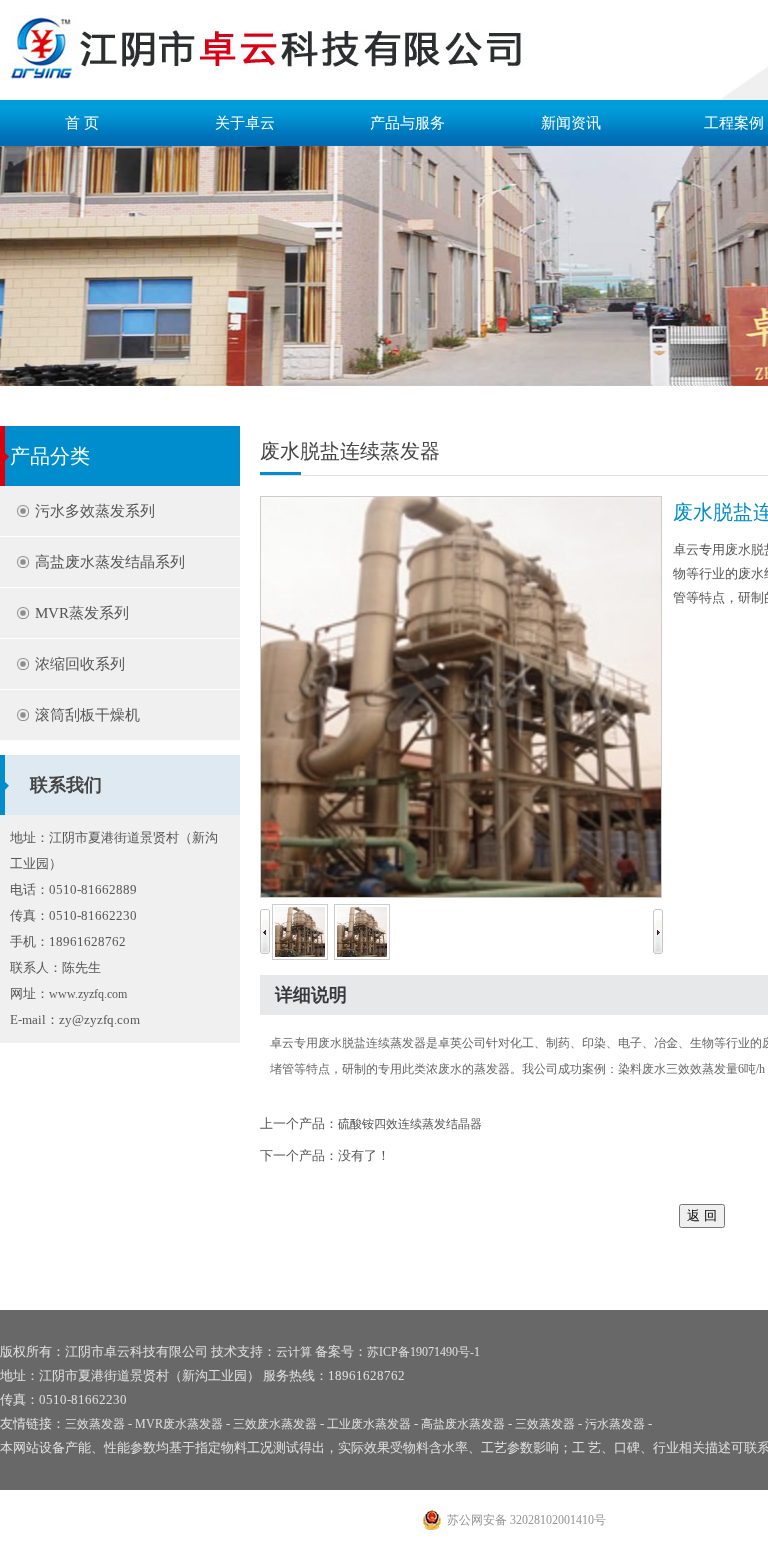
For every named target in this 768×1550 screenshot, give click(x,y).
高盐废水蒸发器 (463, 1424)
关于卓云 (245, 123)
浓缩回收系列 (80, 664)
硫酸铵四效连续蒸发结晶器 (410, 1124)
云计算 (294, 1352)
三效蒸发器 (95, 1424)
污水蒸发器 (615, 1424)
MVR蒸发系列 (82, 613)
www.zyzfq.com (88, 994)
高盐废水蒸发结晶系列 (110, 562)
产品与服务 (407, 123)
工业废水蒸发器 (369, 1424)
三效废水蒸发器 (275, 1424)
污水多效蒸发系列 (95, 511)
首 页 (82, 123)
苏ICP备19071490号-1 (423, 1352)
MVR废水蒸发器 (179, 1424)
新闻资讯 (571, 123)
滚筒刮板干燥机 (87, 715)
